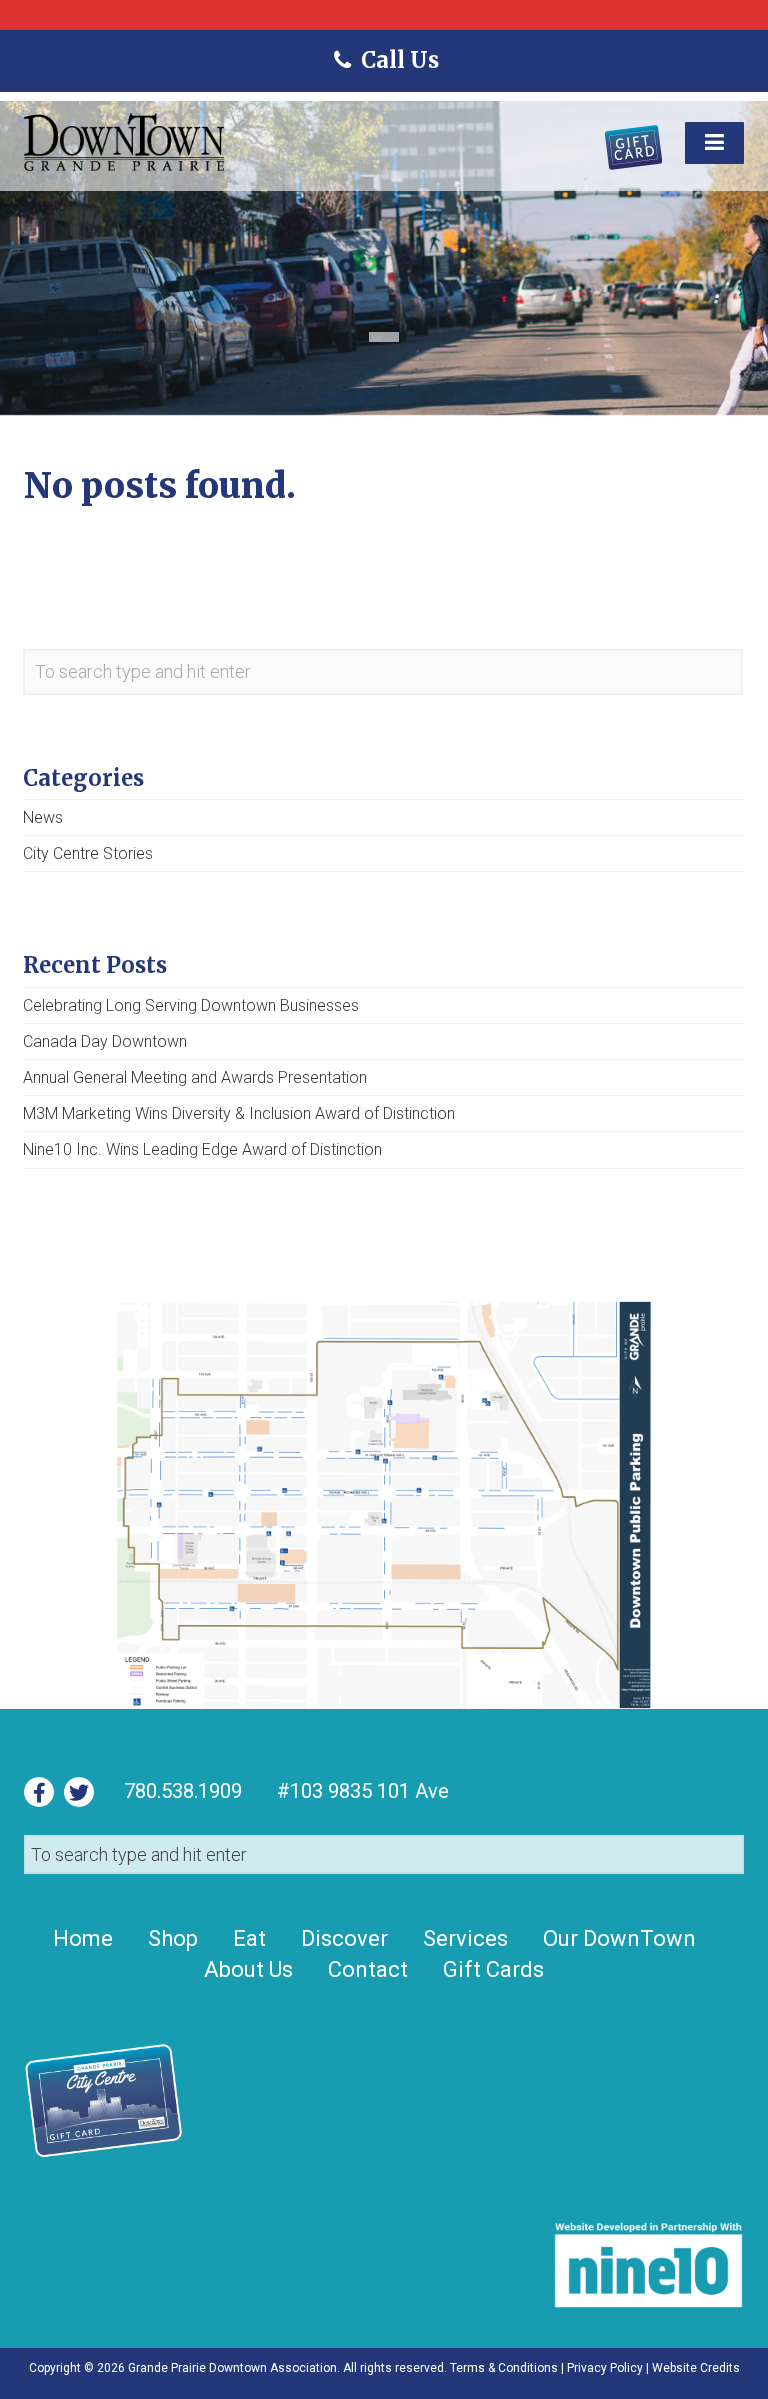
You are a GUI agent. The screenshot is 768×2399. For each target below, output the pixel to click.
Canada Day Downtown (105, 1041)
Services (465, 1938)
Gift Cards (493, 1969)
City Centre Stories (88, 853)
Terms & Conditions (504, 2368)
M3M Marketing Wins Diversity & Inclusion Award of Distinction (239, 1113)
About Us (248, 1969)
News (43, 817)
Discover (344, 1938)
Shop (173, 1938)
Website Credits (696, 2368)
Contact (368, 1969)
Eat (249, 1938)
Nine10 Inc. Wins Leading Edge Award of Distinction (202, 1149)
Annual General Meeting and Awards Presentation (195, 1077)
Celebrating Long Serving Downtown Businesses (191, 1005)
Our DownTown (619, 1938)
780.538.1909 (183, 1791)
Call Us (398, 60)
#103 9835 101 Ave (360, 1791)
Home (83, 1938)
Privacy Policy (605, 2368)
